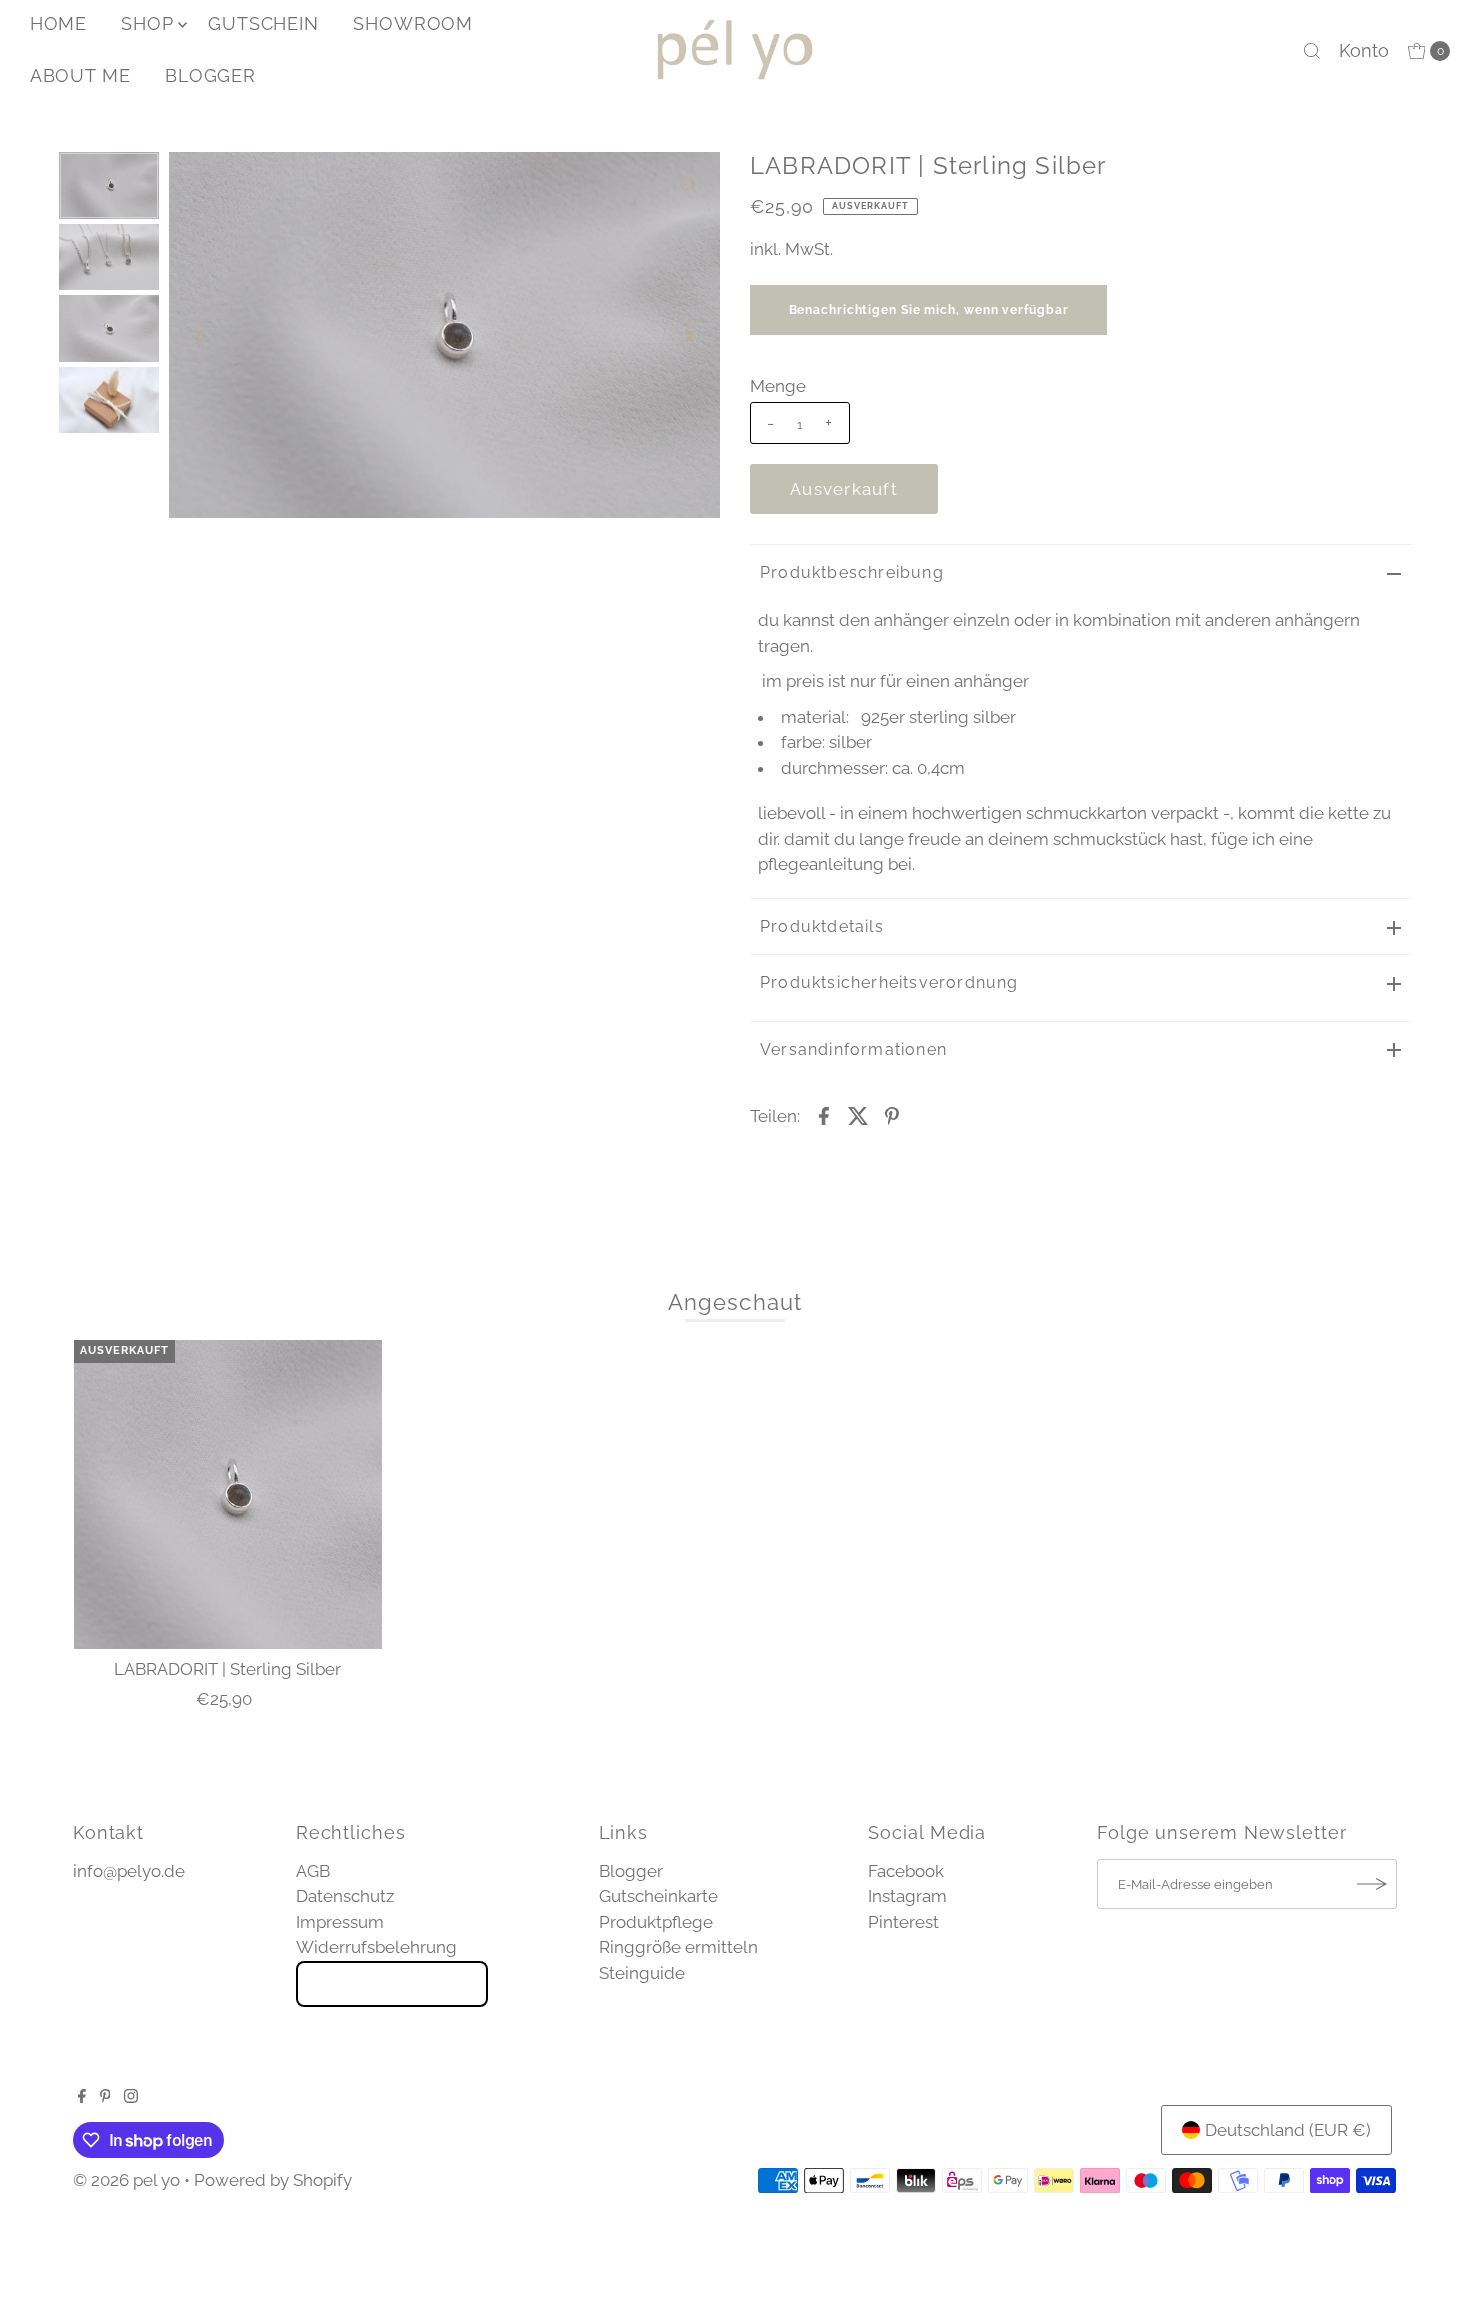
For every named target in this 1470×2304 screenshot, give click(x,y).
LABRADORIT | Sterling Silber (227, 1669)
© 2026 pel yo (126, 2180)
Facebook (906, 1871)
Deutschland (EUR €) (1288, 2130)
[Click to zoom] (688, 184)
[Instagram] (131, 2097)
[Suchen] (1312, 51)
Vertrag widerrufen (392, 1984)
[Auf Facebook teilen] (824, 1114)
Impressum (340, 1922)
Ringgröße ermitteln (678, 1947)
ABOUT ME (80, 75)
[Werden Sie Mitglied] (1372, 1884)
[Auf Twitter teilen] (858, 1114)
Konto (1364, 50)
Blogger (631, 1871)
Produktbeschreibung (852, 572)
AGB (313, 1871)
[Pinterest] (105, 2097)
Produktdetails (822, 926)
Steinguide (642, 1973)
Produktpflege (656, 1922)
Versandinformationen (853, 1049)
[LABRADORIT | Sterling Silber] (228, 1494)
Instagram (907, 1896)
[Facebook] (82, 2097)
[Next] (688, 335)
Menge (778, 386)
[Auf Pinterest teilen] (892, 1114)
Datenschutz (345, 1896)
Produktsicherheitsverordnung (889, 982)
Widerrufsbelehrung (376, 1947)
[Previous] (201, 335)
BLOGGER (210, 75)
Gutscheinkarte (658, 1896)
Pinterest (903, 1922)
